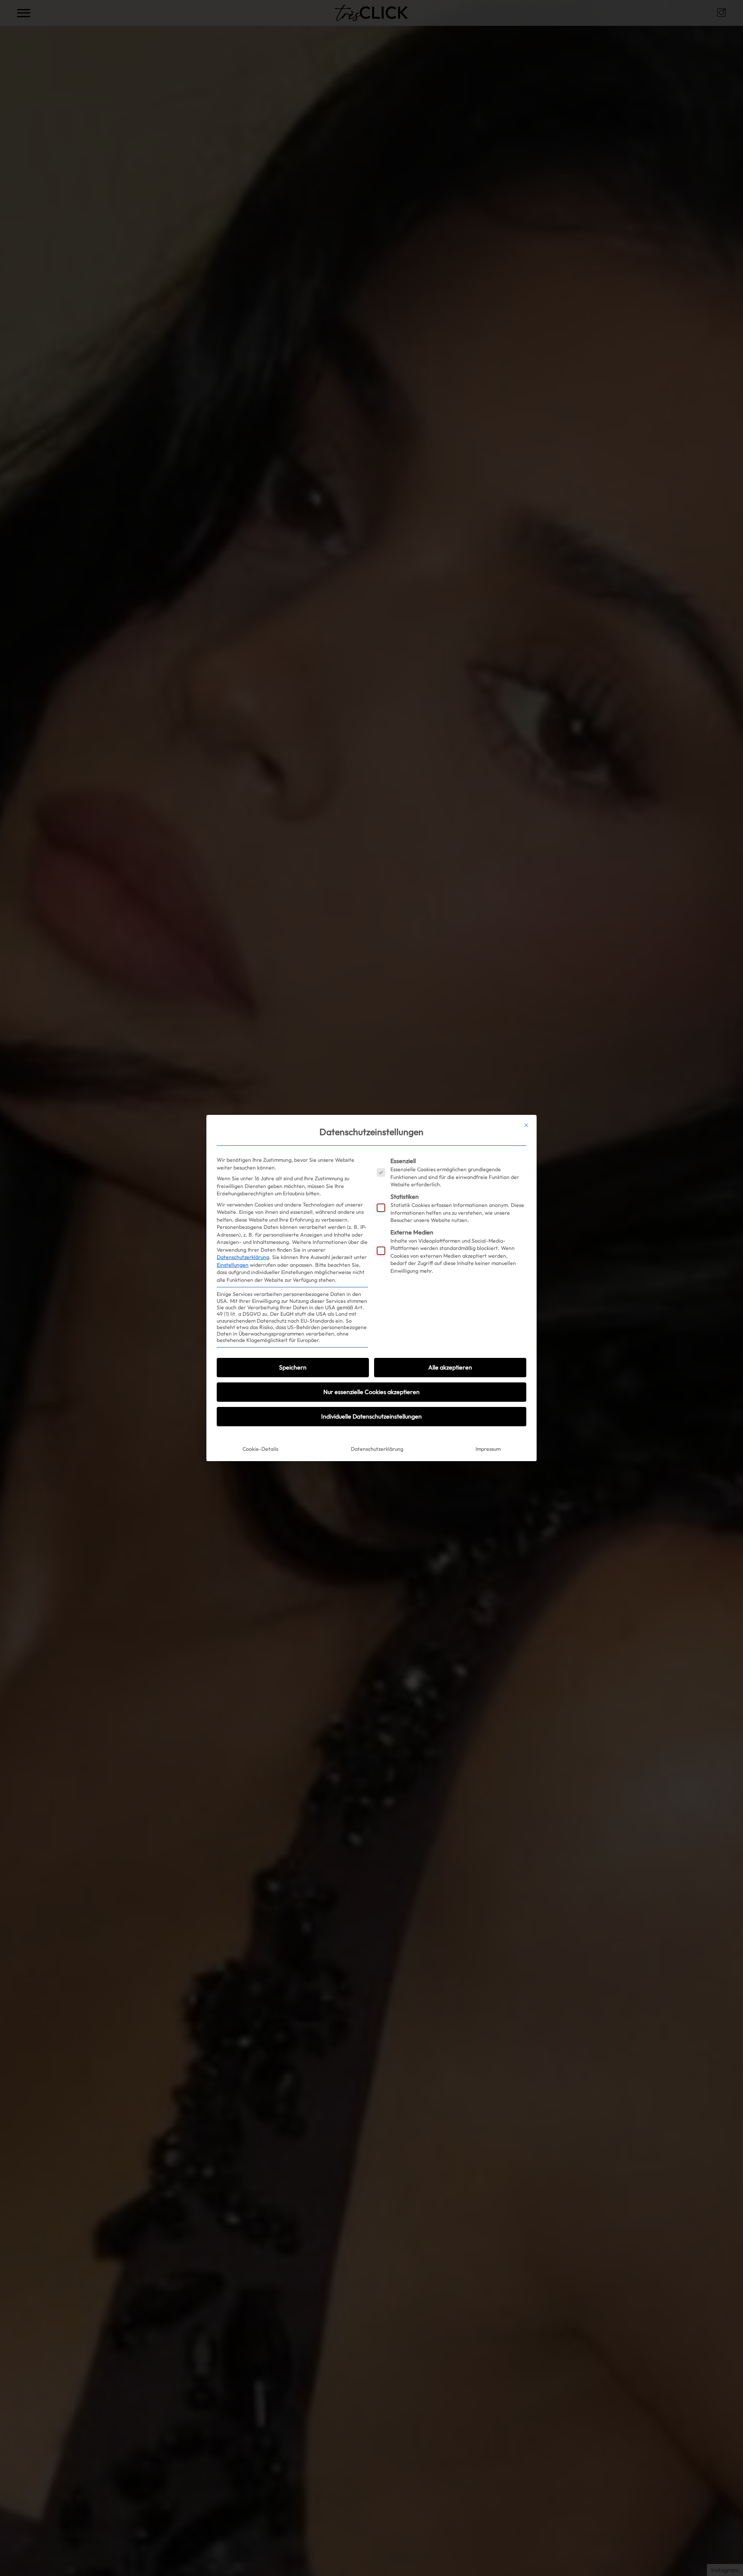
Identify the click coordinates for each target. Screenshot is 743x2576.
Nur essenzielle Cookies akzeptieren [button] (371, 1392)
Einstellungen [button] (233, 1265)
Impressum (488, 1449)
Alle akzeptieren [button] (450, 1367)
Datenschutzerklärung (243, 1257)
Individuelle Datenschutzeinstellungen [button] (371, 1416)
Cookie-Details (260, 1449)
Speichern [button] (293, 1367)
